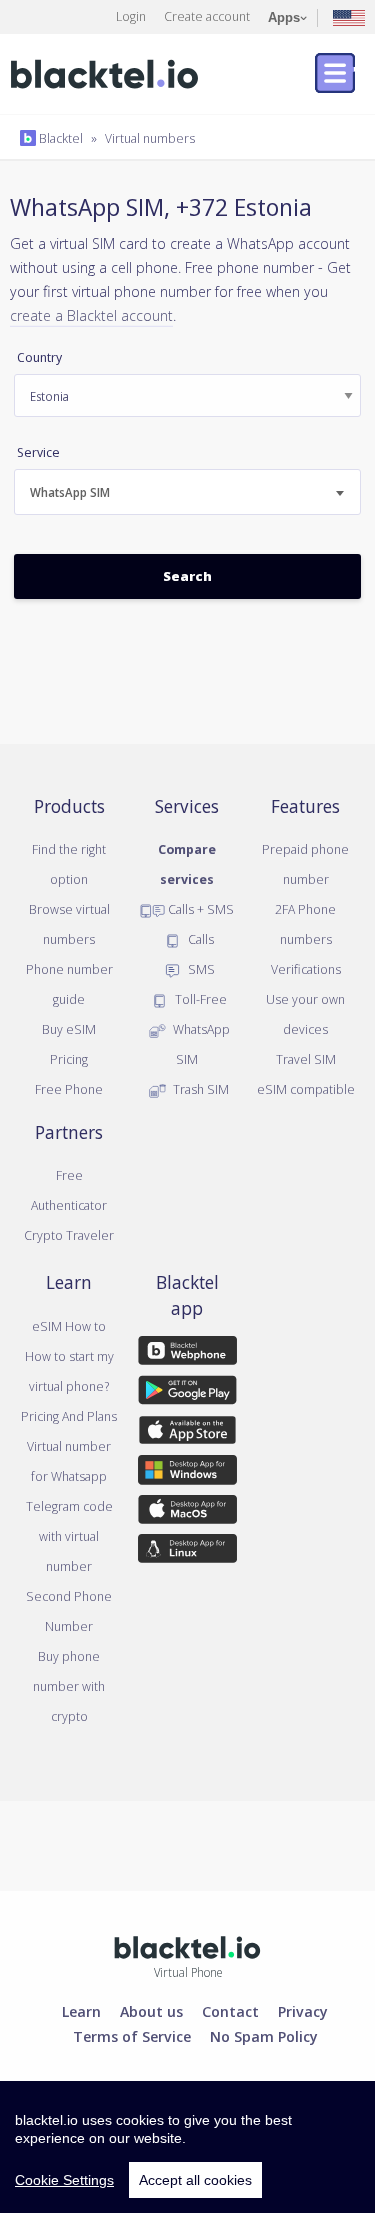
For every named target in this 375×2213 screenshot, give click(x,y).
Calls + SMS (199, 909)
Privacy (303, 2011)
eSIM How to (69, 1326)
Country (39, 357)
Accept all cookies (195, 2180)
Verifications (306, 969)
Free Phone (69, 1089)
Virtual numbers (150, 138)
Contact (230, 2011)
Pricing (69, 1059)
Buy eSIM (69, 1029)
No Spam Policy (264, 2036)
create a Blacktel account (91, 315)
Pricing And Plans (69, 1416)
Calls (199, 939)
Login (131, 16)
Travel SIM (306, 1059)
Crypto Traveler (69, 1235)
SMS (200, 969)
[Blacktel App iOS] (187, 1434)
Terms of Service (132, 2036)
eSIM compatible (306, 1089)
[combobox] (187, 492)
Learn (81, 2011)
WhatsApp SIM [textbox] (70, 492)
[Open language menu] (349, 16)
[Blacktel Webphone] (187, 1354)
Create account (207, 16)
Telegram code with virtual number (69, 1536)
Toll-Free (199, 999)
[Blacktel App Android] (187, 1394)
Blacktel (59, 138)
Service (38, 452)
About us (151, 2011)
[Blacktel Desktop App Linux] (187, 1552)
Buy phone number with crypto (69, 1686)
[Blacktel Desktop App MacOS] (187, 1513)
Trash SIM (199, 1089)
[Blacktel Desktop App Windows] (187, 1473)
